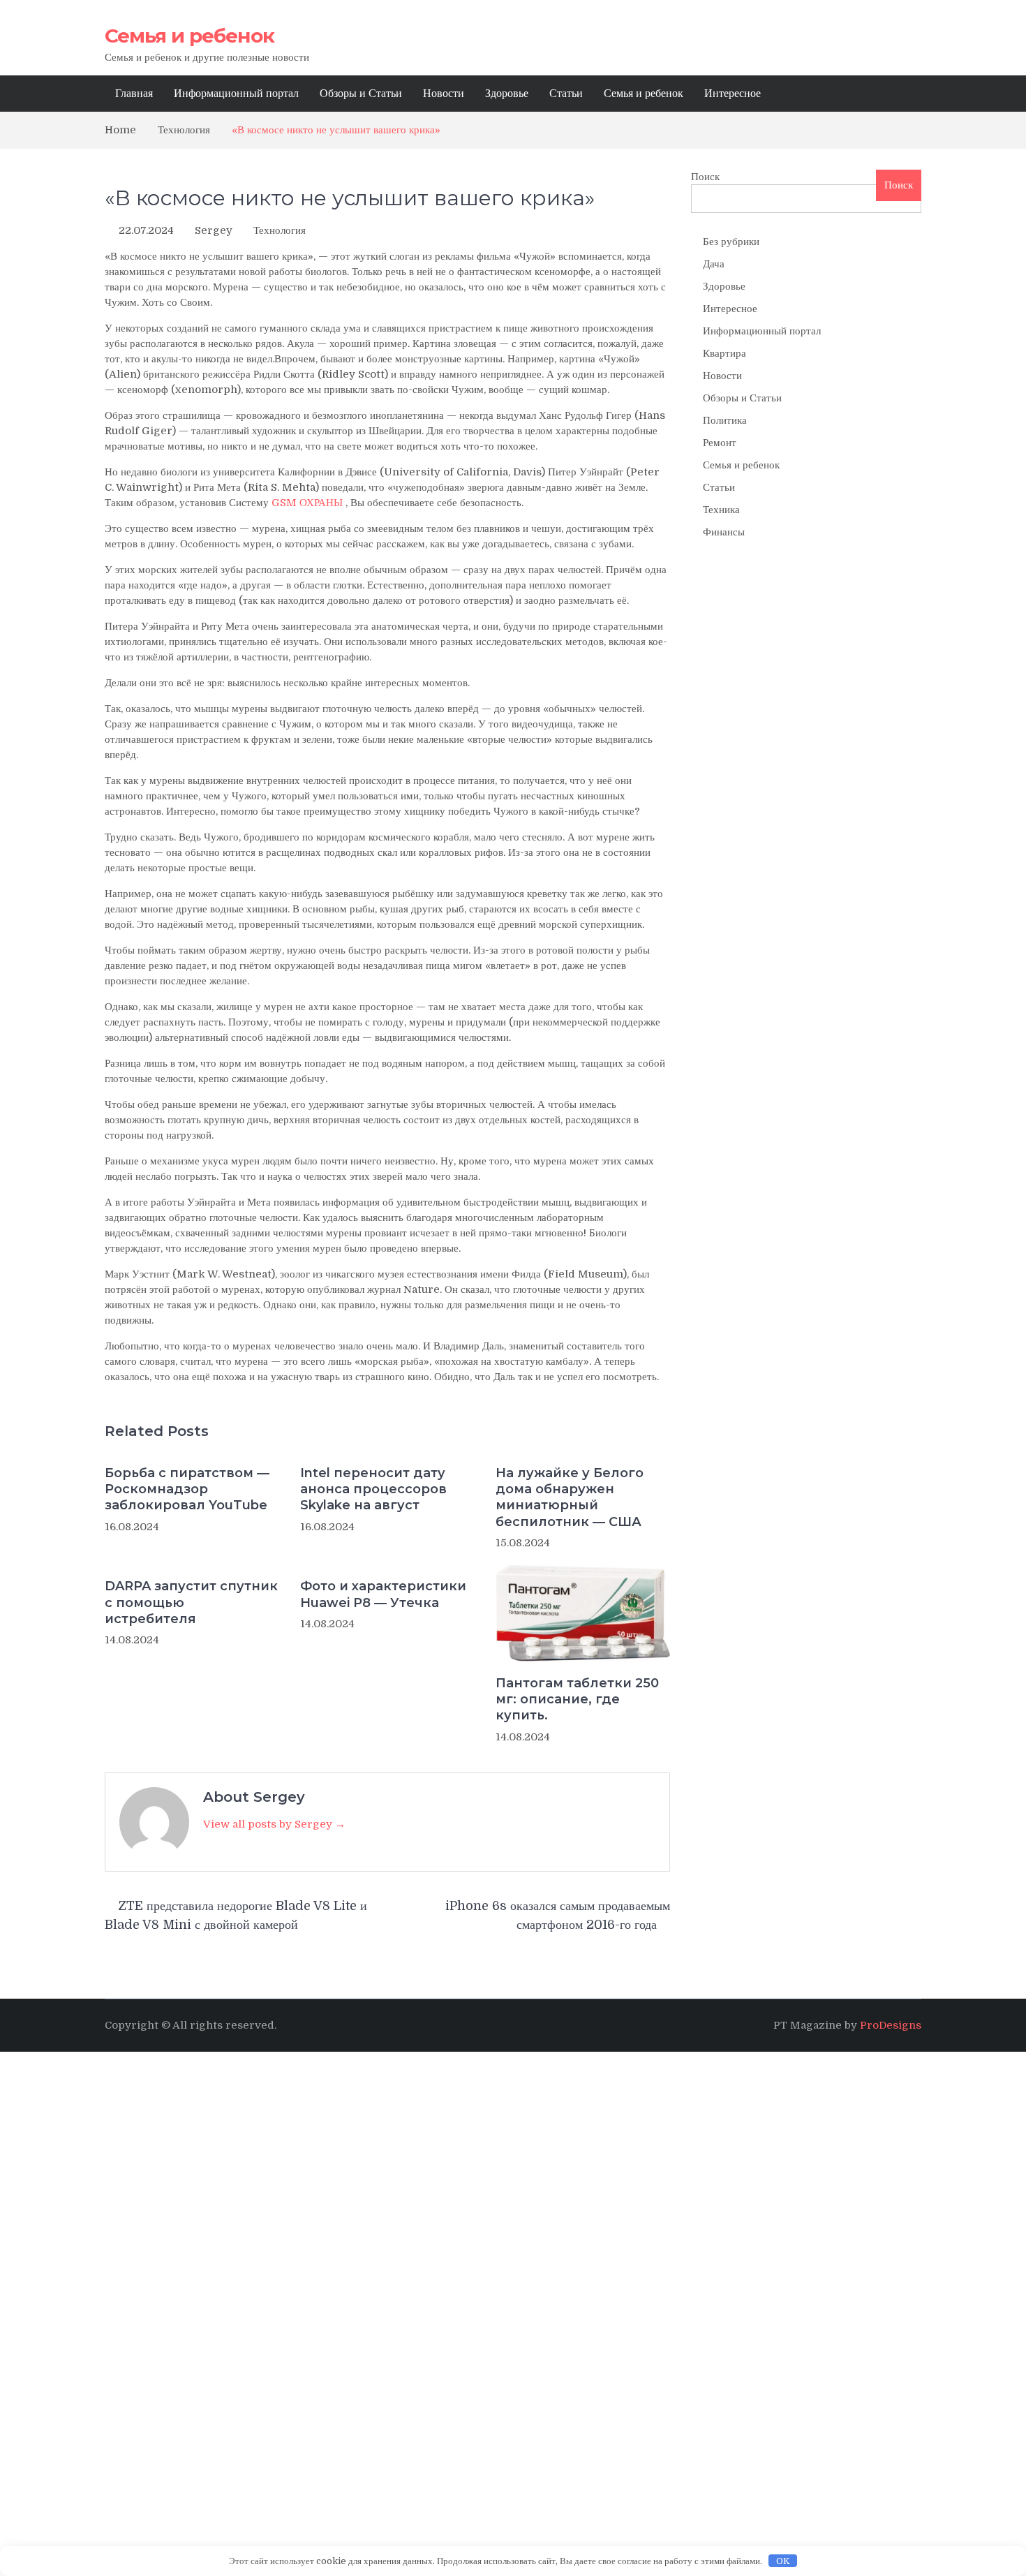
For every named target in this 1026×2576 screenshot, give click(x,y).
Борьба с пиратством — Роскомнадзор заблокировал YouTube (187, 1489)
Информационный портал (236, 94)
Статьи (566, 94)
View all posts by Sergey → (274, 1824)
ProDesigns (891, 2025)
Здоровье (507, 94)
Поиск (705, 177)
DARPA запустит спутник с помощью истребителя (191, 1602)
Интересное (733, 94)
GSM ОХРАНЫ (307, 503)
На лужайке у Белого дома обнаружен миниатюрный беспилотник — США (570, 1497)
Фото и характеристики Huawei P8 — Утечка (383, 1594)
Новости (444, 94)
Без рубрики (731, 242)
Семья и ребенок (189, 36)
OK (783, 2561)
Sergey (214, 230)
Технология (280, 230)
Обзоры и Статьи (361, 94)
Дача (714, 264)
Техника (721, 510)
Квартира (724, 353)
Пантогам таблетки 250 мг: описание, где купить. (577, 1700)
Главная (134, 94)
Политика (725, 420)
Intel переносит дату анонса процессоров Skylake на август (373, 1489)
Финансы (724, 532)
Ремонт (720, 443)
